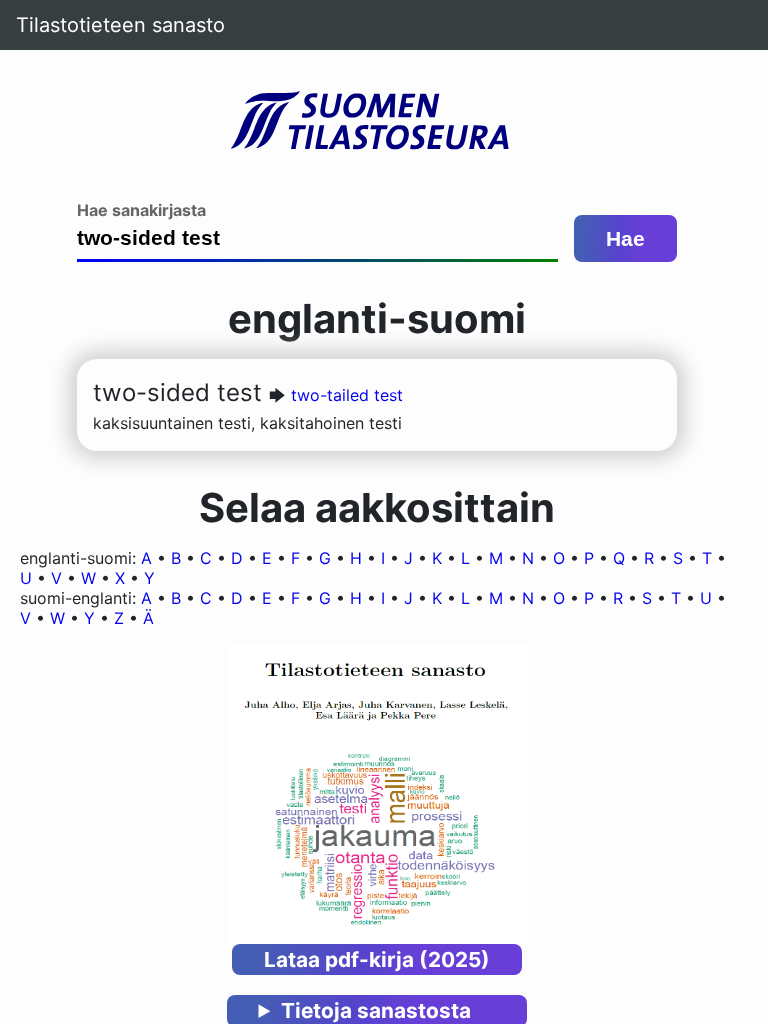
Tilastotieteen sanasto (120, 25)
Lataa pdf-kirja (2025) (377, 959)
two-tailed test (347, 395)
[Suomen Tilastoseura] (377, 122)
